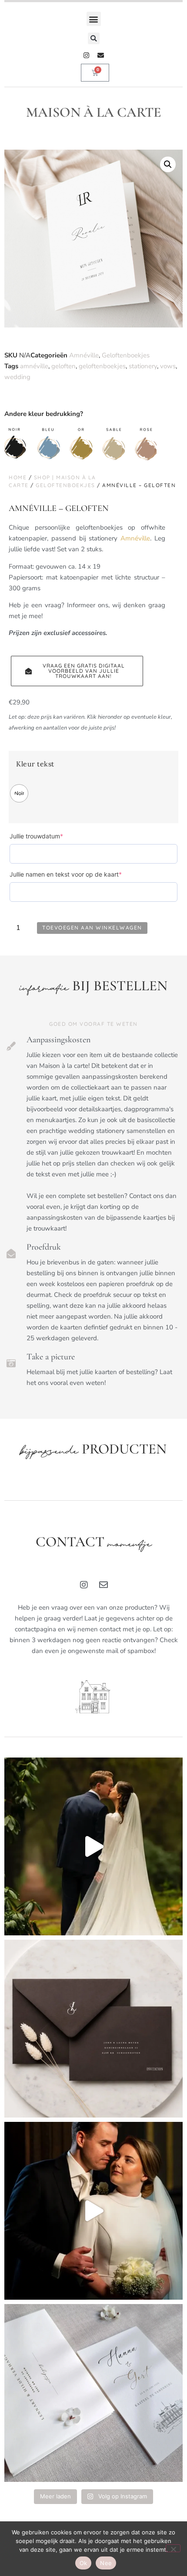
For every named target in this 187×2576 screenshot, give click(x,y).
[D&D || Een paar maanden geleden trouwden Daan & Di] (93, 1846)
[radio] (19, 793)
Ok (83, 2563)
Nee (106, 2563)
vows (168, 366)
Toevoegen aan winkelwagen (92, 928)
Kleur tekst (35, 764)
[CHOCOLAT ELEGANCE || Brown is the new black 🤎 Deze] (93, 2029)
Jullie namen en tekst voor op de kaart (80, 874)
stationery (143, 366)
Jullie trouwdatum (50, 836)
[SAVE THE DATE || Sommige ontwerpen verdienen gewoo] (93, 2393)
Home (18, 477)
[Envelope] (101, 55)
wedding (17, 377)
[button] (94, 19)
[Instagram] (86, 55)
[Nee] (173, 2548)
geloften (63, 366)
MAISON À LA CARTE (94, 112)
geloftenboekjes (102, 366)
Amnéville (84, 355)
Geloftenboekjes (126, 355)
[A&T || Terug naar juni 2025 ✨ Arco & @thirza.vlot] (93, 2211)
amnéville (34, 366)
